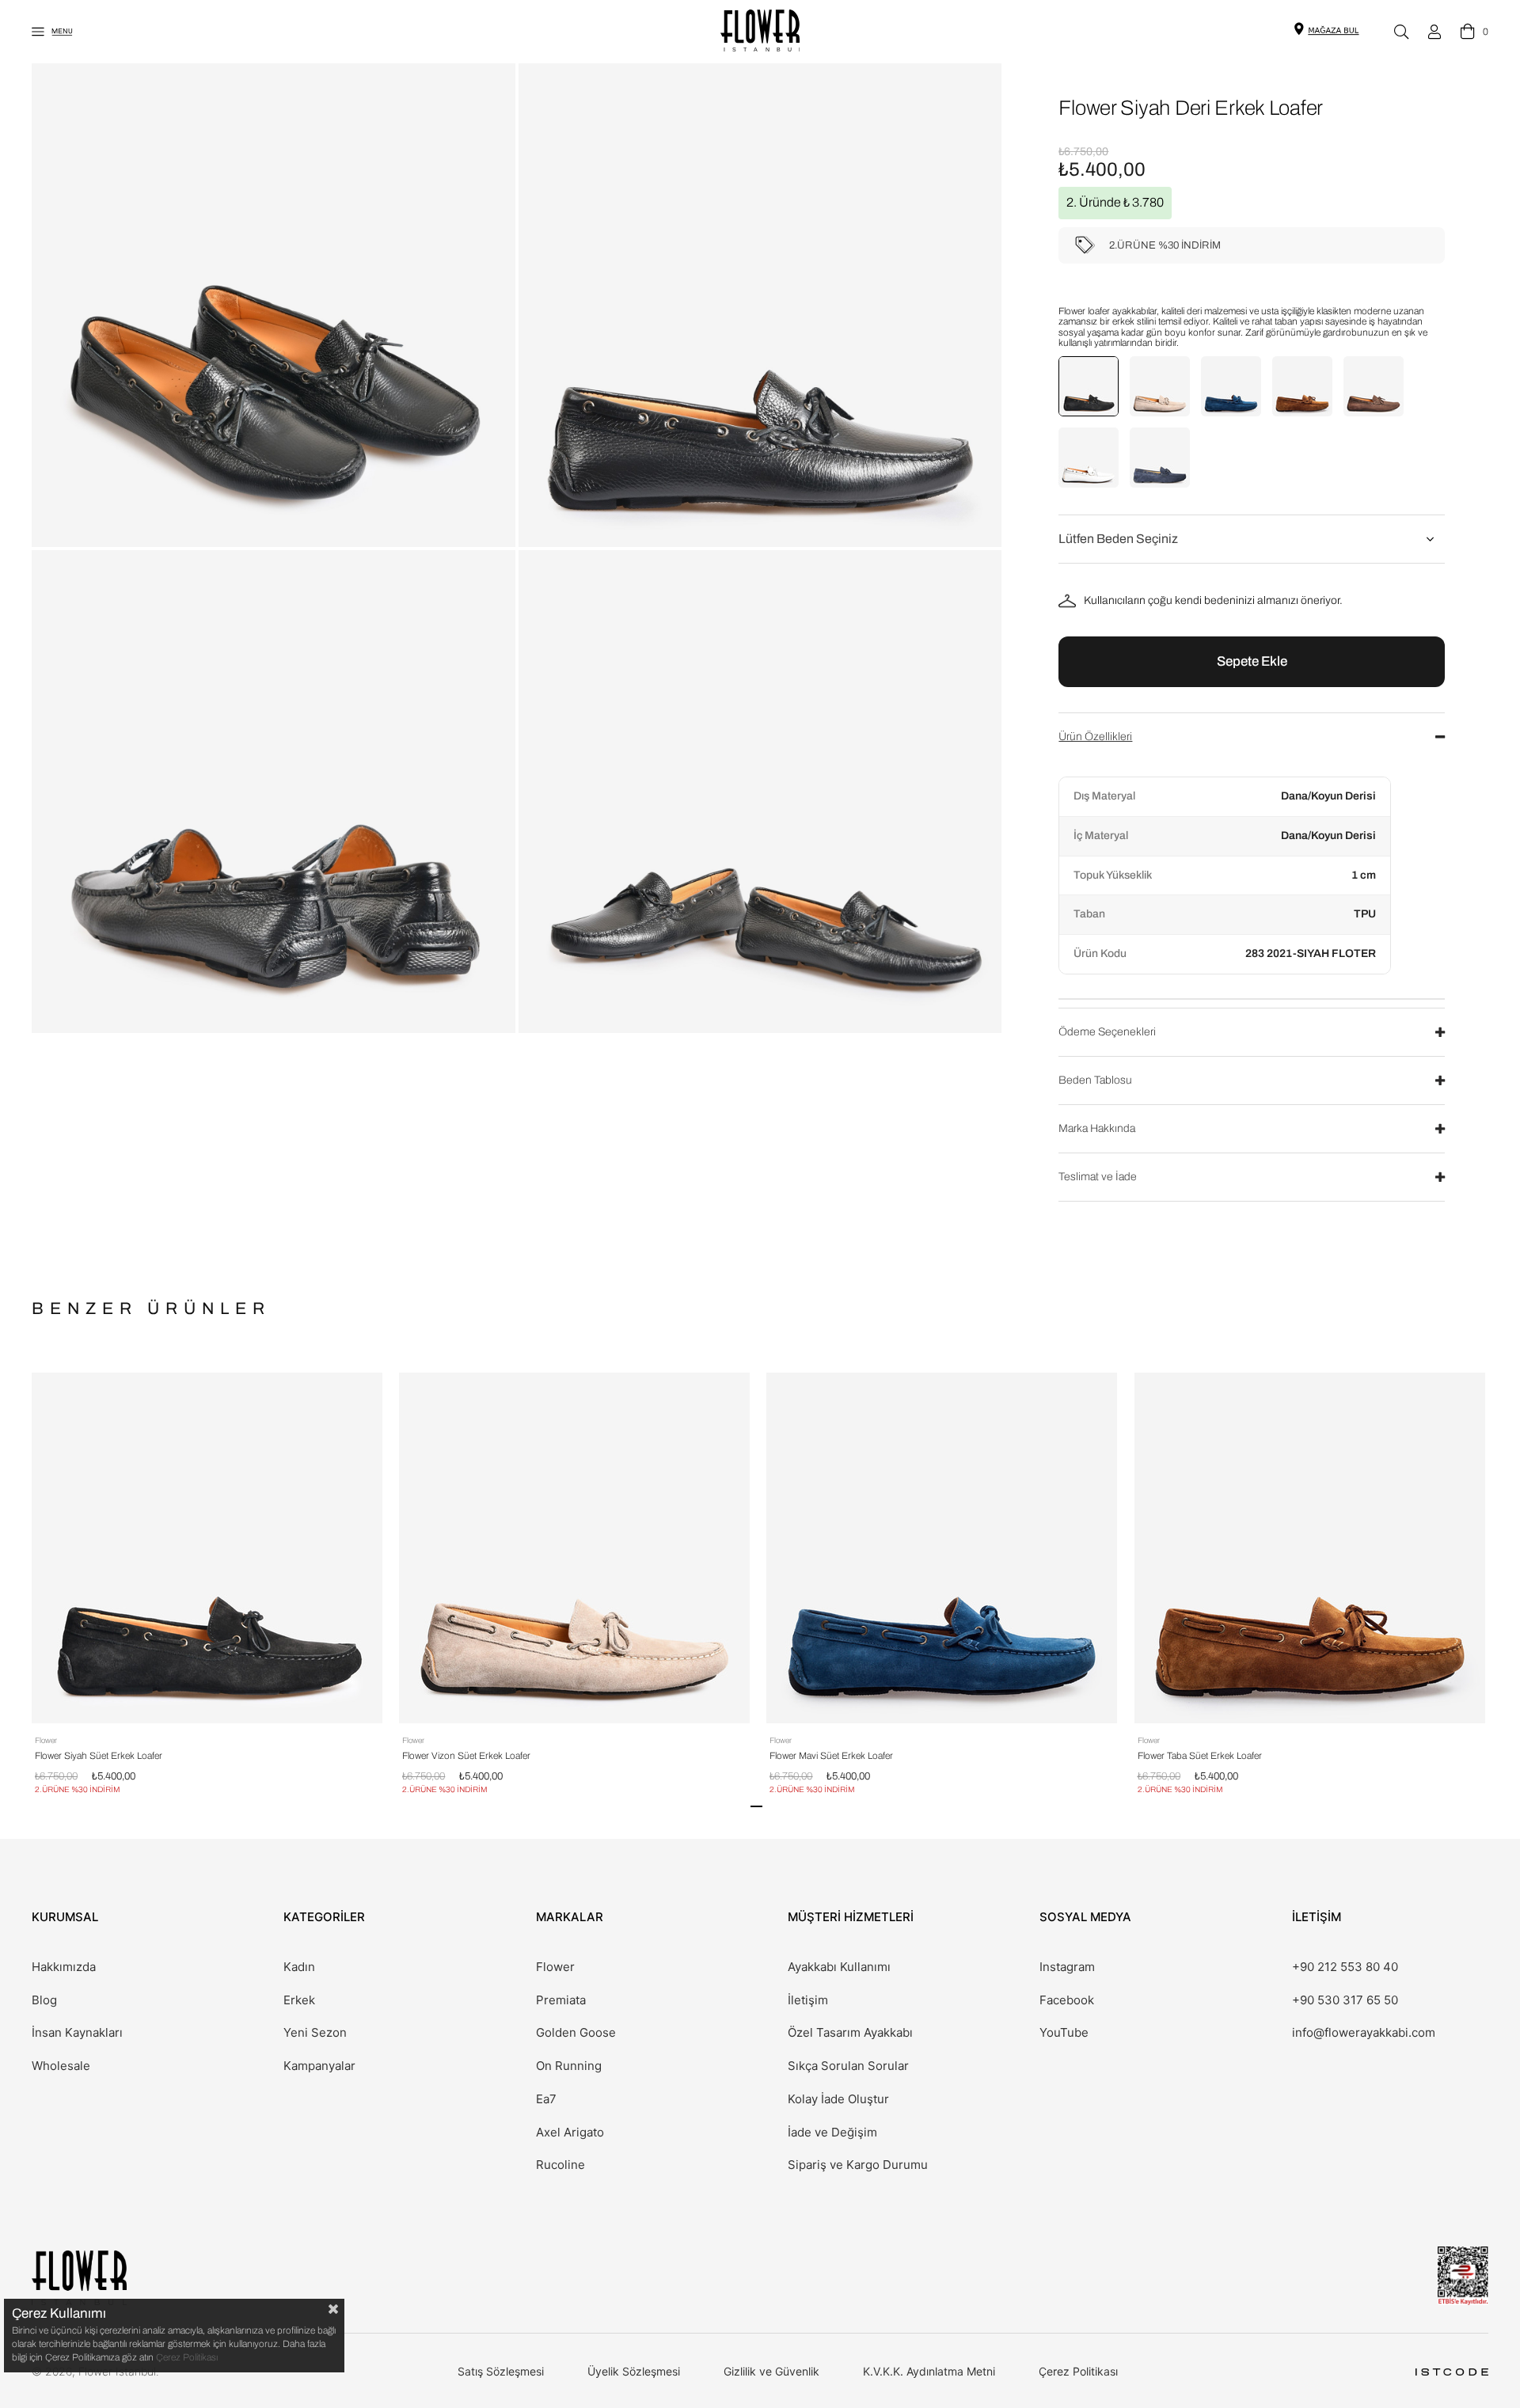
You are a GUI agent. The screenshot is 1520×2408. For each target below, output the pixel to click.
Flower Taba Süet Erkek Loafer (1200, 1756)
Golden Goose (576, 2033)
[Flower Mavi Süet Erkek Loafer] (1231, 386)
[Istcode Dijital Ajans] (1452, 2372)
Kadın (299, 1967)
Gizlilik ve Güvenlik (771, 2371)
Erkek (299, 2000)
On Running (569, 2066)
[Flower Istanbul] (79, 2278)
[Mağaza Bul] (1333, 29)
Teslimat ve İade (1098, 1177)
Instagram (1067, 1967)
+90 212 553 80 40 (1345, 1967)
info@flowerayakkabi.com (1364, 2033)
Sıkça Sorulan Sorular (848, 2066)
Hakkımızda (64, 1967)
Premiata (561, 2000)
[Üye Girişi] (1434, 32)
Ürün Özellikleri (1095, 737)
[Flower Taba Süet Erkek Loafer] (1302, 386)
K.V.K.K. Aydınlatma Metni (929, 2371)
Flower (555, 1967)
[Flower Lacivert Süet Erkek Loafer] (1160, 458)
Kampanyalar (319, 2066)
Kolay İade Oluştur (838, 2099)
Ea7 (546, 2099)
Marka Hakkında (1097, 1128)
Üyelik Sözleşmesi (634, 2371)
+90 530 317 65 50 (1345, 2000)
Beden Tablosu (1095, 1080)
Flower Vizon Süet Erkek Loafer (466, 1756)
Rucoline (560, 2165)
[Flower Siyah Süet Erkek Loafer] (1089, 386)
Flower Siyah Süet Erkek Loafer (99, 1756)
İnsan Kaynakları (77, 2033)
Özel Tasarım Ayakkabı (850, 2033)
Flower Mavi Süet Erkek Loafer (831, 1756)
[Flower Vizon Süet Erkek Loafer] (1160, 386)
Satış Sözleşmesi (501, 2371)
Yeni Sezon (315, 2033)
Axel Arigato (570, 2133)
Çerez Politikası (1078, 2371)
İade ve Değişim (832, 2133)
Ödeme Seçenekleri (1107, 1032)
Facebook (1067, 2000)
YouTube (1064, 2033)
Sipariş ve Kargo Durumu (858, 2165)
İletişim (808, 2000)
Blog (44, 2000)
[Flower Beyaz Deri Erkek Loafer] (1089, 458)
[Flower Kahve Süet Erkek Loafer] (1374, 386)
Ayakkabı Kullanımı (839, 1967)
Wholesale (61, 2066)
